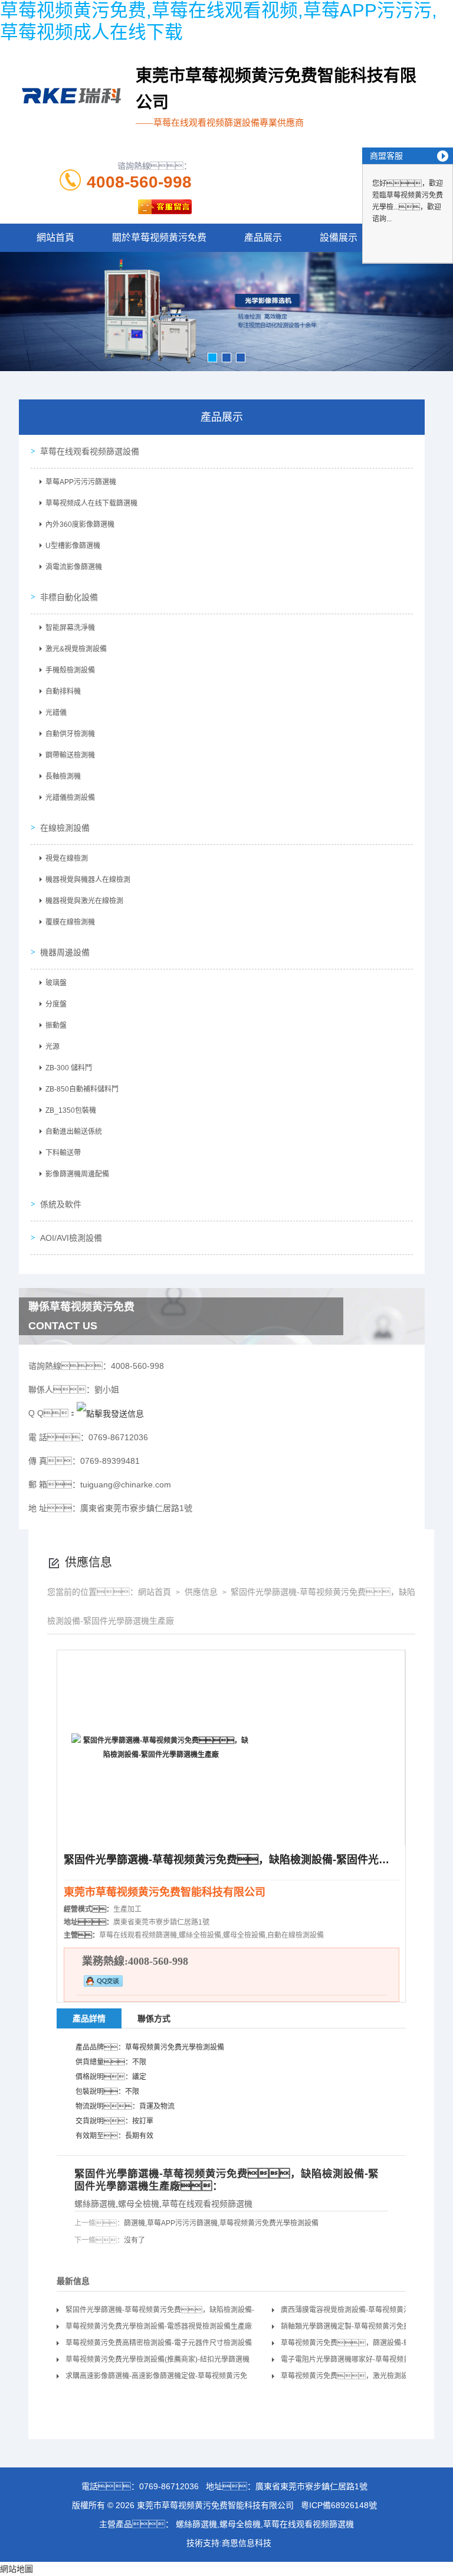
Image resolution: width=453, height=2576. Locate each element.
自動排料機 (63, 691)
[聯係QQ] (110, 1413)
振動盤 (56, 1025)
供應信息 (200, 1592)
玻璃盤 (56, 983)
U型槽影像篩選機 (73, 546)
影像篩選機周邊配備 (77, 1174)
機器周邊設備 (65, 952)
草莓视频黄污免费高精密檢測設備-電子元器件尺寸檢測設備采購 (159, 2345)
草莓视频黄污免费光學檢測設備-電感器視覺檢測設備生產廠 (159, 2326)
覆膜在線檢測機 (70, 922)
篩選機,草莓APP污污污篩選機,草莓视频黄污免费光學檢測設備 (221, 2223)
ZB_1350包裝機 (71, 1110)
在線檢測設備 (65, 828)
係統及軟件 (61, 1204)
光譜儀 (56, 713)
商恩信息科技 (247, 2543)
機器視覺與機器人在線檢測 (88, 880)
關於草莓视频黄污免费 (159, 237)
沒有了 (134, 2240)
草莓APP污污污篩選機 (81, 482)
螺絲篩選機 (95, 2204)
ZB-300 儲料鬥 (69, 1068)
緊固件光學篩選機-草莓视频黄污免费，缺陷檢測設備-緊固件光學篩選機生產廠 (160, 2312)
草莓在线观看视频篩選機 (207, 2204)
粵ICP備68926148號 (339, 2505)
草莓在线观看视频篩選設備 (90, 451)
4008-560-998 (139, 182)
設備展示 (339, 237)
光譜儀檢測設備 (70, 798)
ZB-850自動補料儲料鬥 (82, 1089)
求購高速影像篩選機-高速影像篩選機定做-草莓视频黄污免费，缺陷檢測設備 (156, 2378)
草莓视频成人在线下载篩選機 (91, 503)
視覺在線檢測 (67, 858)
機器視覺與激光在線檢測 (84, 901)
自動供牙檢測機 (70, 734)
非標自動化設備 (69, 597)
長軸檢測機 (63, 776)
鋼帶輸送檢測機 (70, 755)
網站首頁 (55, 237)
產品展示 (263, 237)
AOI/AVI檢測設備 (71, 1238)
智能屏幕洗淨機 (70, 628)
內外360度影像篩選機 (80, 525)
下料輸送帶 (63, 1153)
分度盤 (56, 1004)
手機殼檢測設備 (70, 670)
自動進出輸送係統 (74, 1132)
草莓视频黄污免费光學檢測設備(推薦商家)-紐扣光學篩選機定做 (157, 2362)
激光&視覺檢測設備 (76, 649)
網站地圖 (17, 2569)
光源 (52, 1047)
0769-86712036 (169, 2486)
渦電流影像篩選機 (74, 567)
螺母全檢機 (139, 2204)
